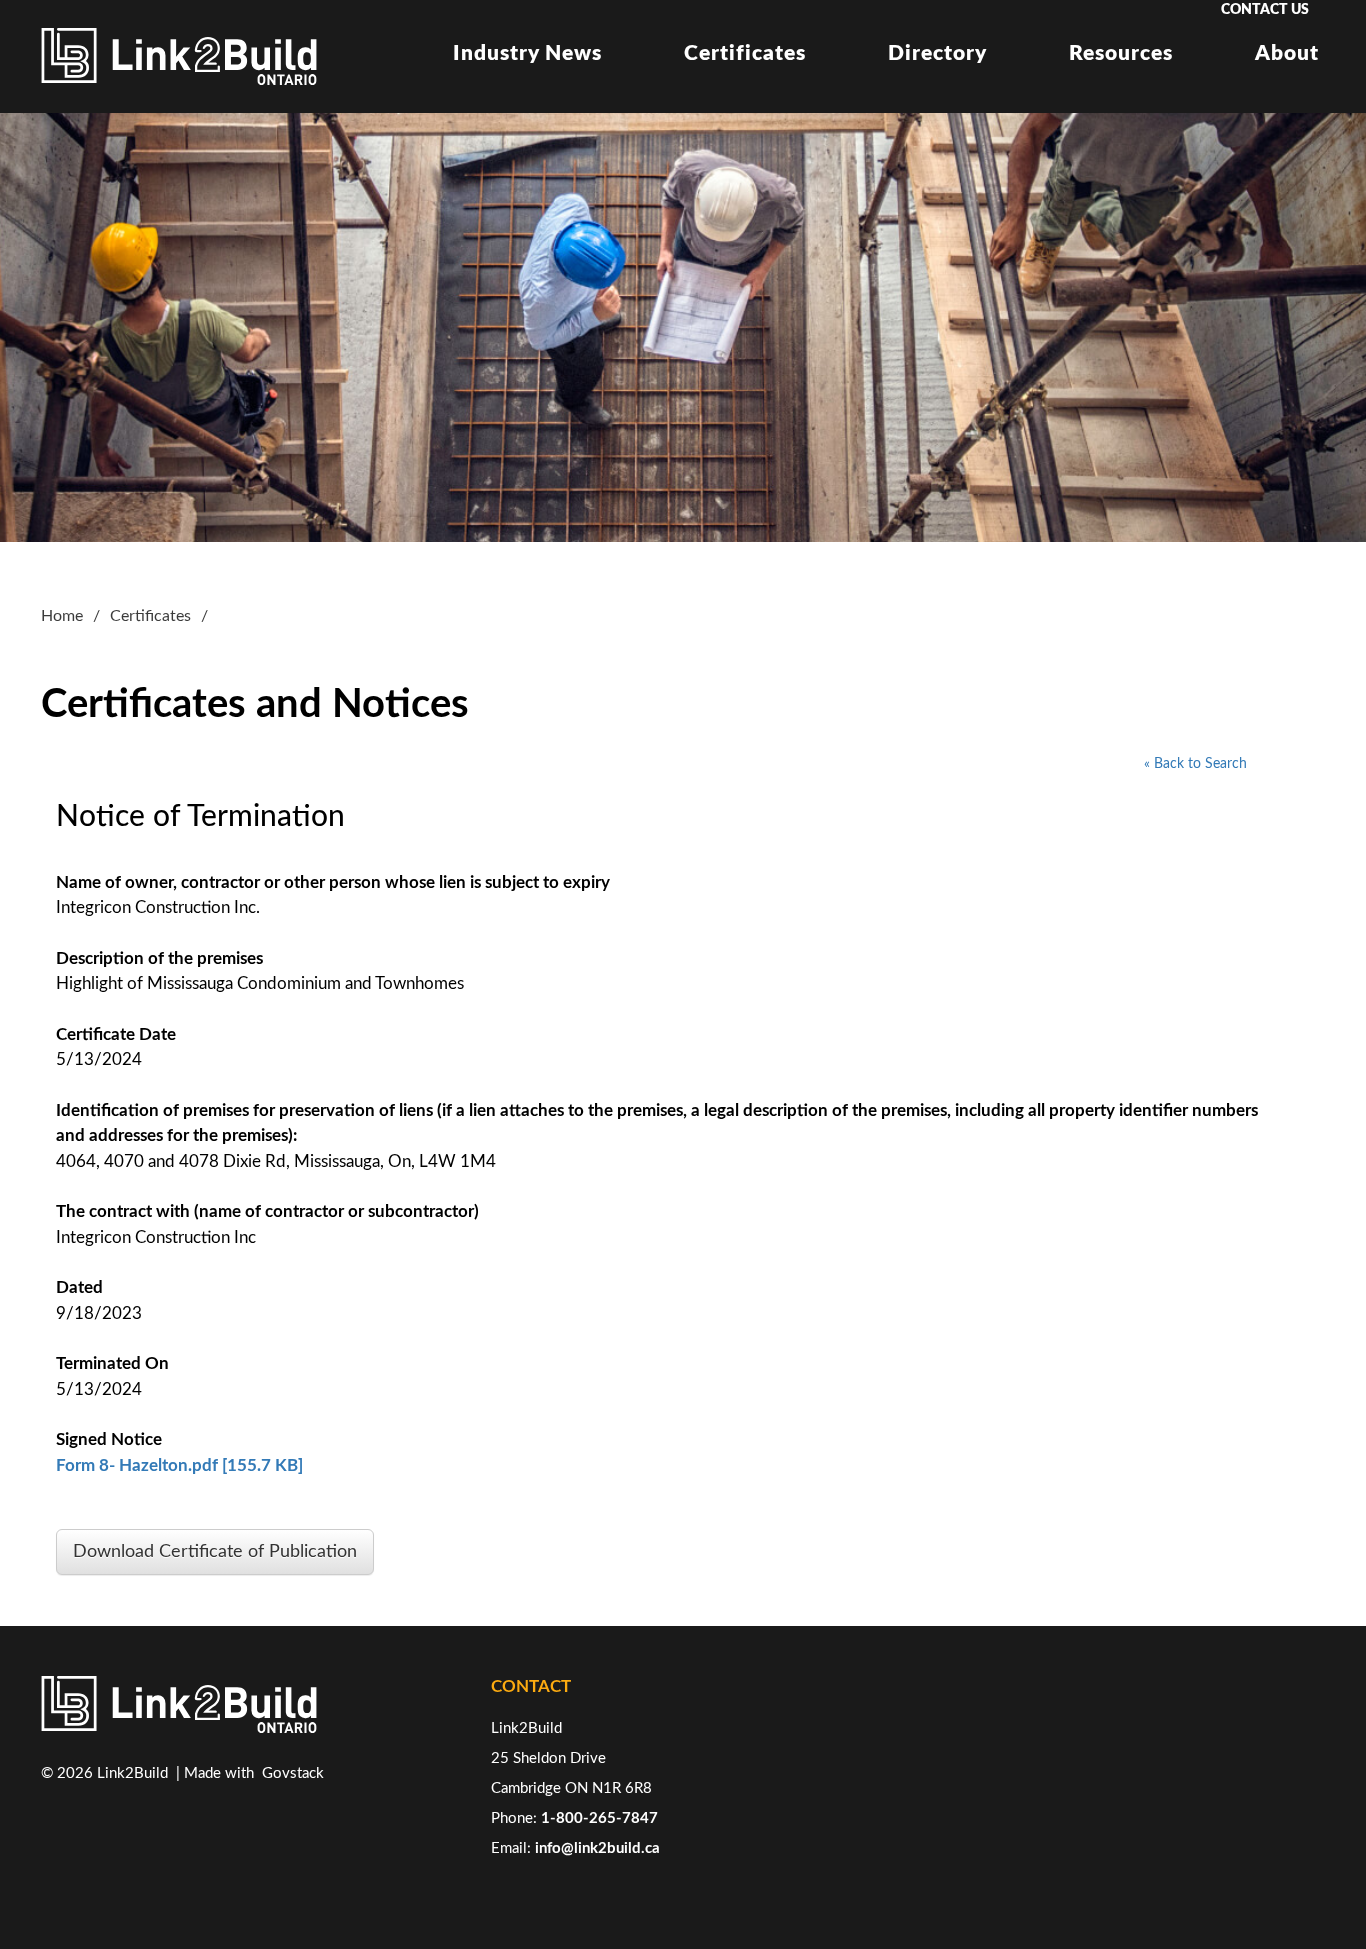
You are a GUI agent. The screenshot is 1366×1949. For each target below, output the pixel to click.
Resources (1121, 53)
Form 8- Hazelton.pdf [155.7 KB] (179, 1465)
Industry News (527, 53)
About (1287, 53)
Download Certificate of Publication (215, 1552)
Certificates (745, 53)
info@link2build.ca (597, 1848)
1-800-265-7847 (599, 1818)
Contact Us (1265, 10)
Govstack (293, 1773)
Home (62, 616)
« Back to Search (1195, 764)
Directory (937, 53)
